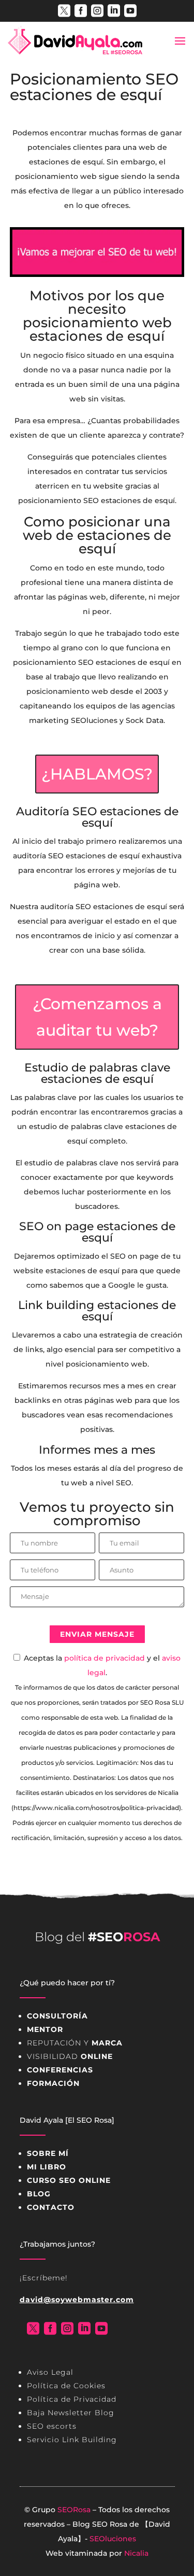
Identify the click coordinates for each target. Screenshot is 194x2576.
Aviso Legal (50, 2372)
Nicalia (136, 2553)
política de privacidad (105, 1658)
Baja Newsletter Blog (71, 2413)
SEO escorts (52, 2426)
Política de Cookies (66, 2386)
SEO (100, 2524)
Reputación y (75, 2043)
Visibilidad (70, 2056)
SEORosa (74, 2510)
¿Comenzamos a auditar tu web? (97, 1017)
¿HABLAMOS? (97, 774)
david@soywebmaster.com (77, 2300)
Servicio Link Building (72, 2440)
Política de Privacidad (72, 2399)
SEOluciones (113, 2539)
